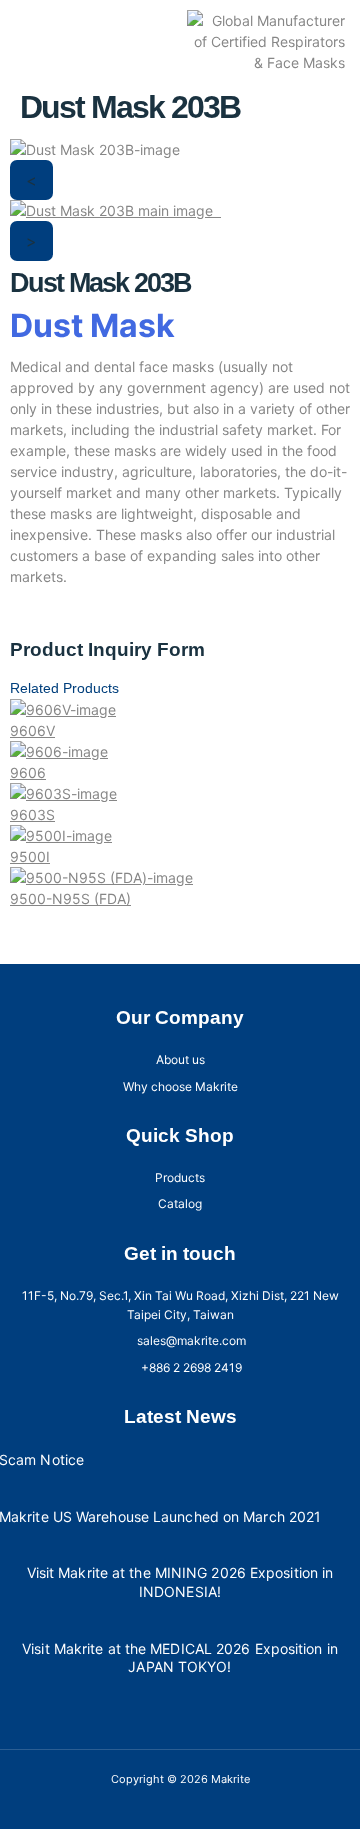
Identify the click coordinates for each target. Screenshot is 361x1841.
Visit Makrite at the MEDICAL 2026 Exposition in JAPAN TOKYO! (180, 1658)
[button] (36, 42)
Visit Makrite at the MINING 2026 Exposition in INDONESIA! (180, 1582)
